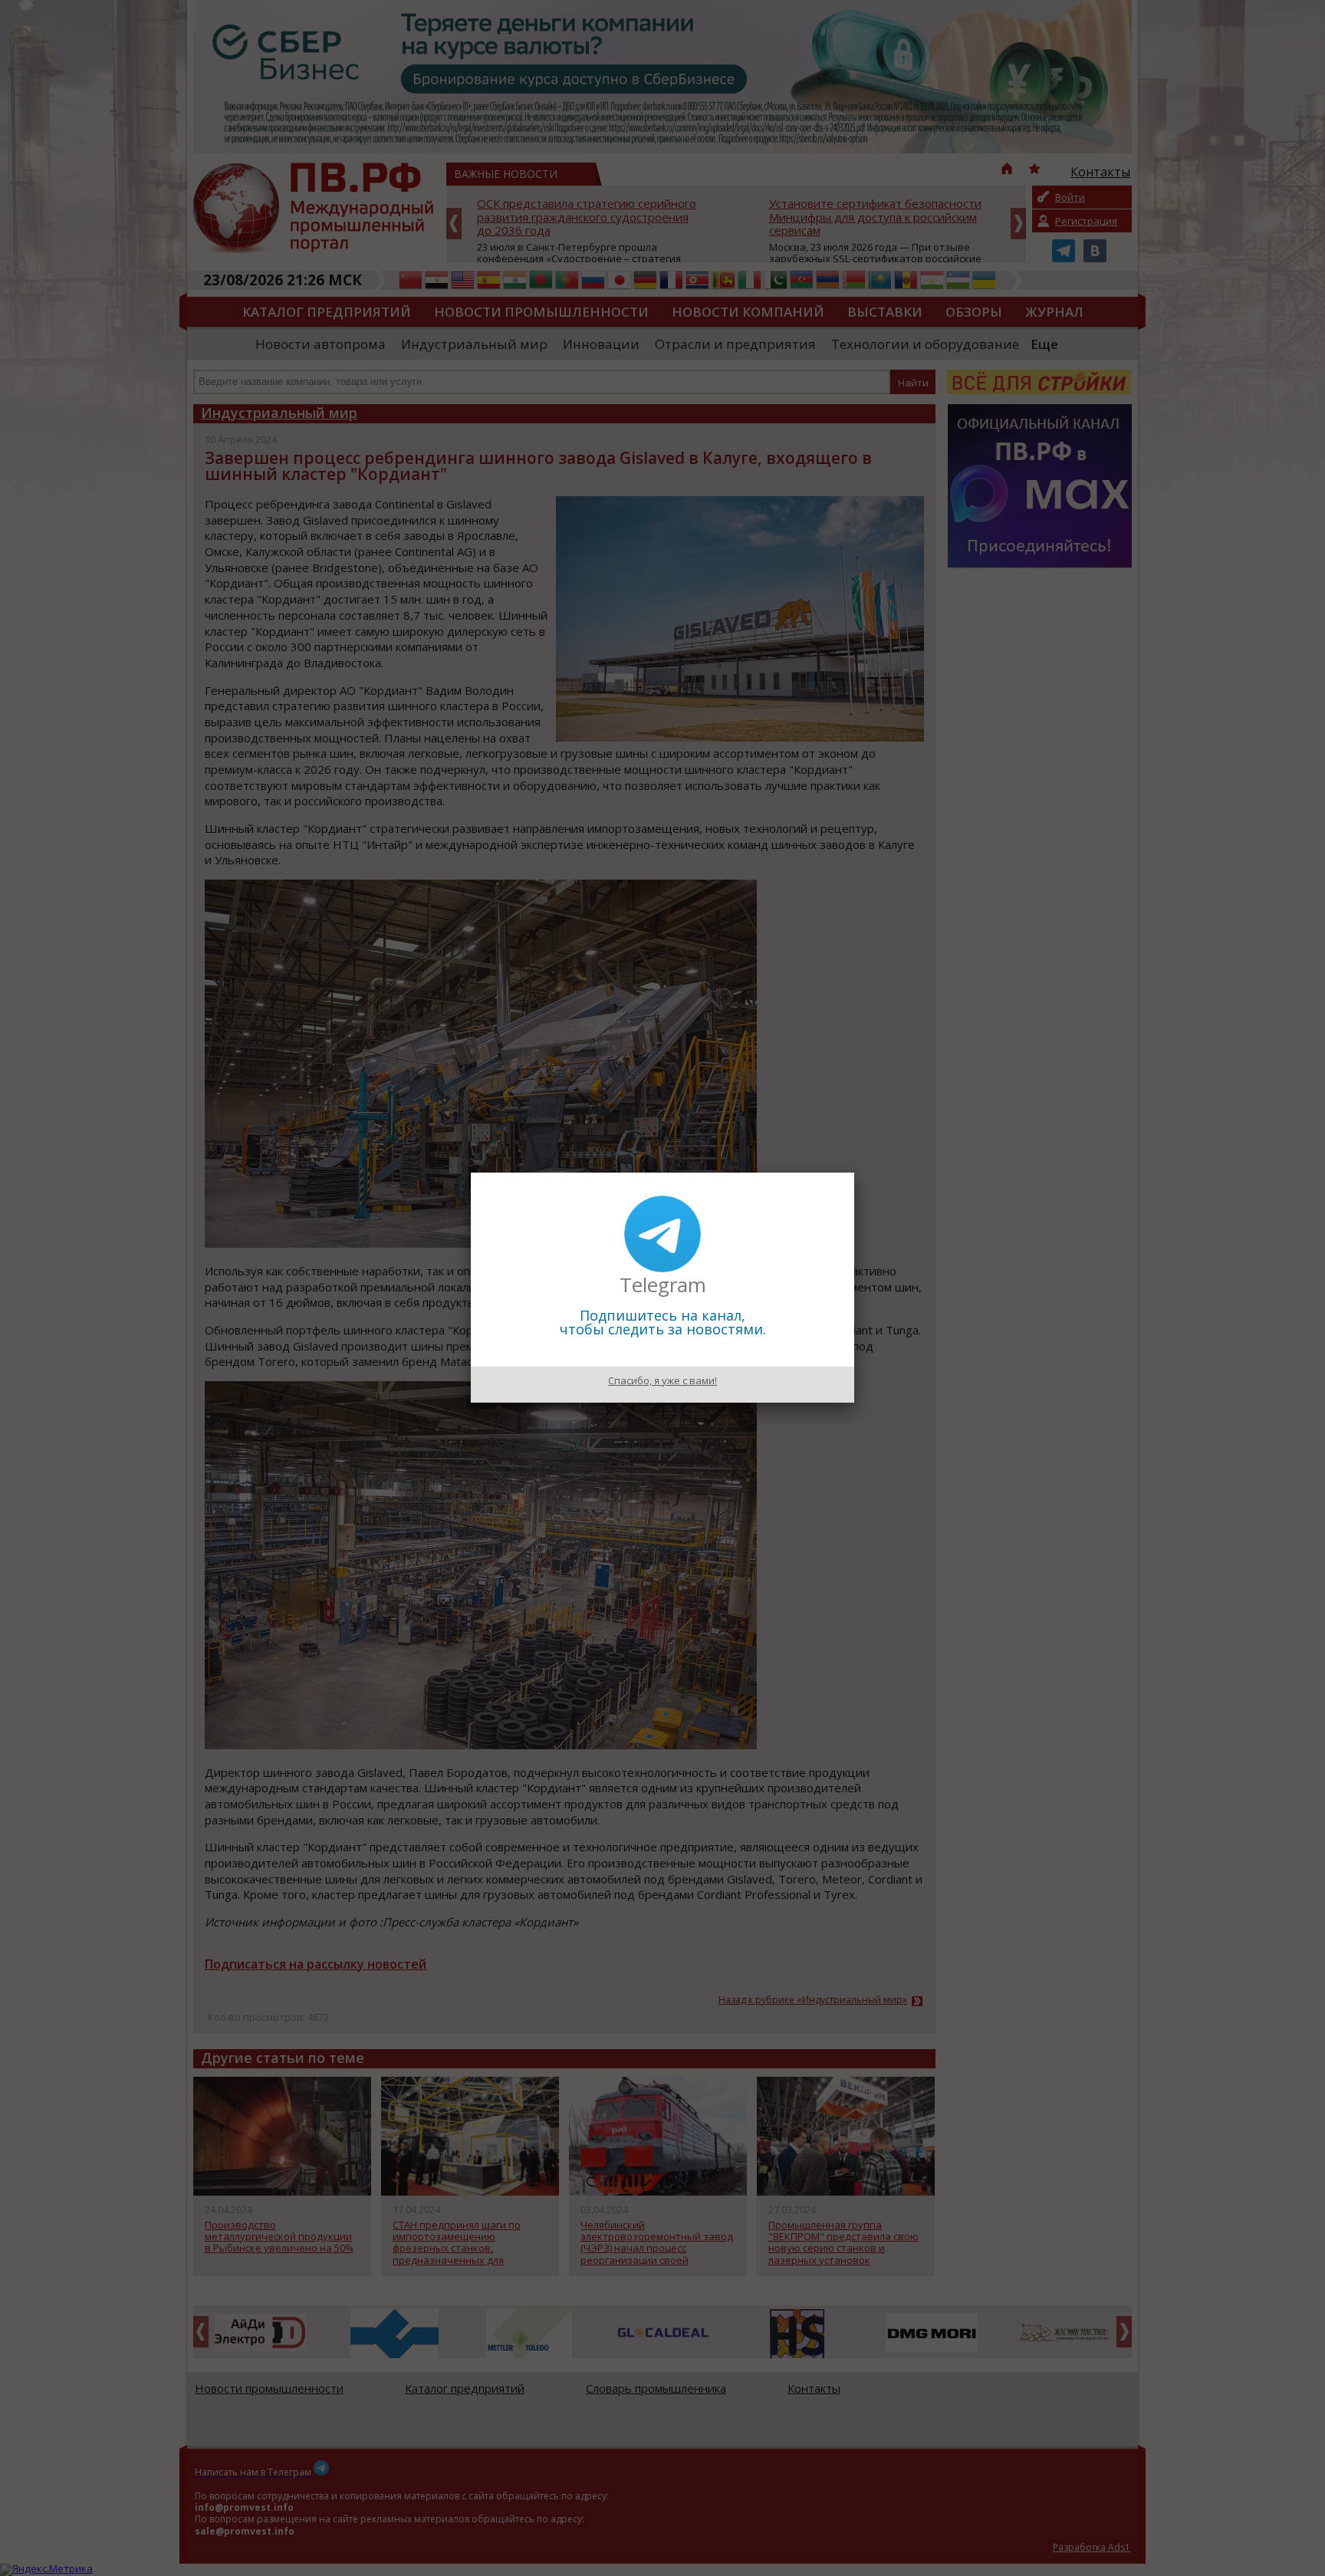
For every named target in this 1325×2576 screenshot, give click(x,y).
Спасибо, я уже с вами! (662, 1380)
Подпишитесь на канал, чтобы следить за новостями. (663, 1322)
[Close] (854, 1173)
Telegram (663, 1285)
